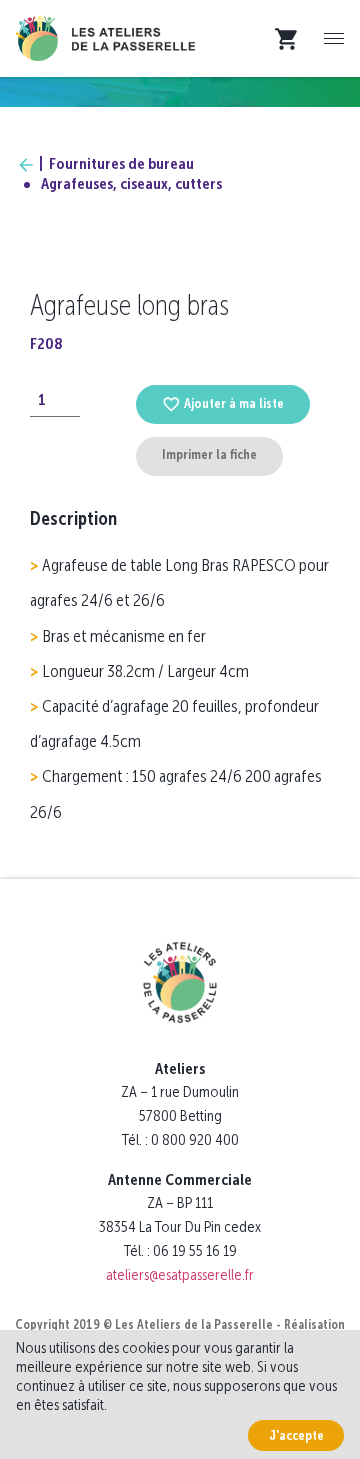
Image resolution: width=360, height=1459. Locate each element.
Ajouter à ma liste (234, 403)
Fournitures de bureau (121, 163)
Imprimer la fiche (209, 454)
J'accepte (296, 1435)
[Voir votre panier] (291, 39)
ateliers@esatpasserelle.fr (180, 1274)
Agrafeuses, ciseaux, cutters (131, 183)
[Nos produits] (26, 163)
